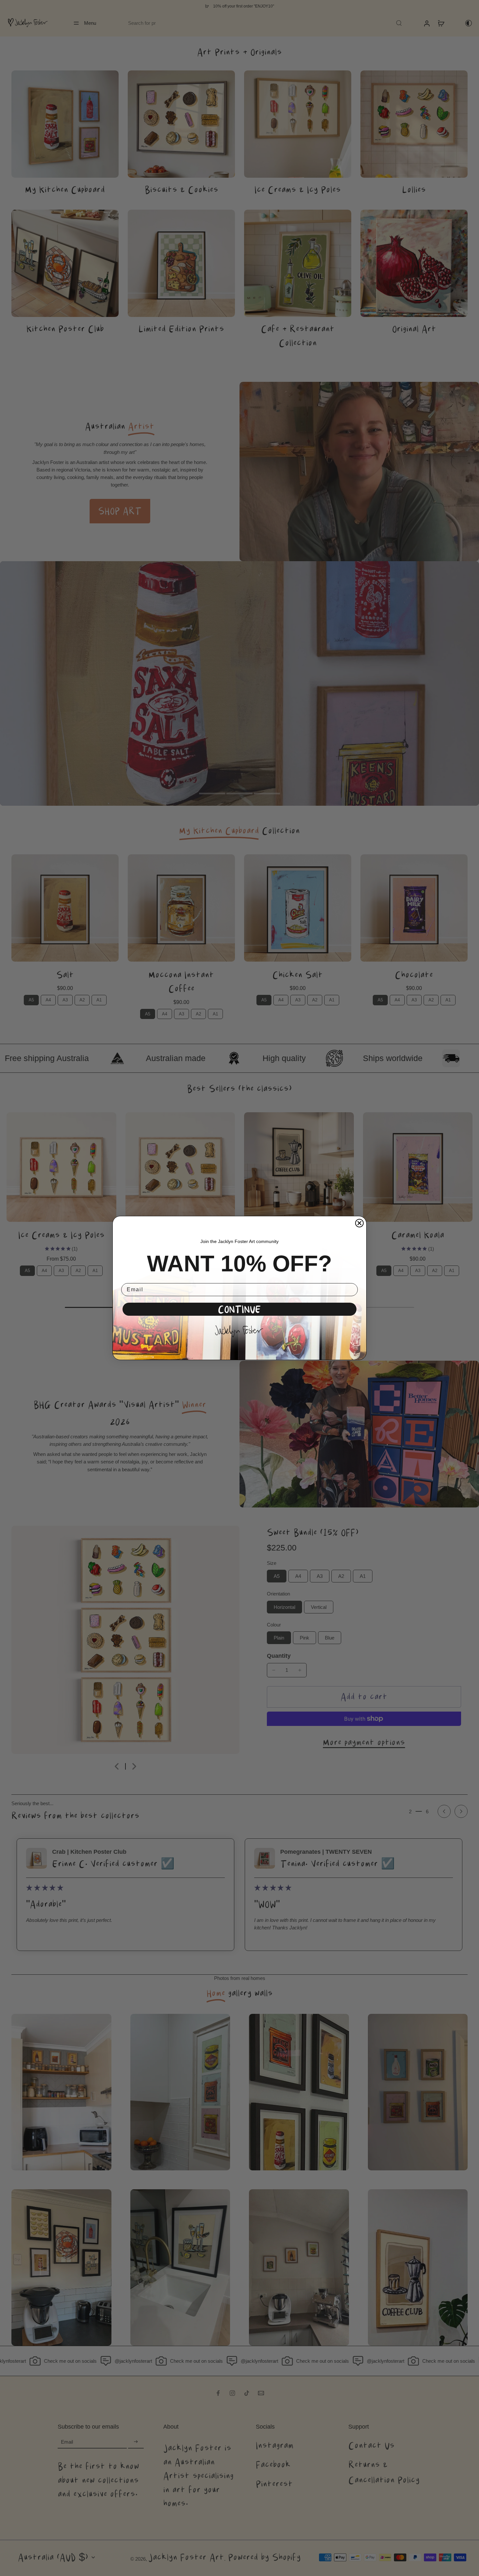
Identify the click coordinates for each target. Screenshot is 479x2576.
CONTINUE (239, 1309)
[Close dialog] (359, 1223)
